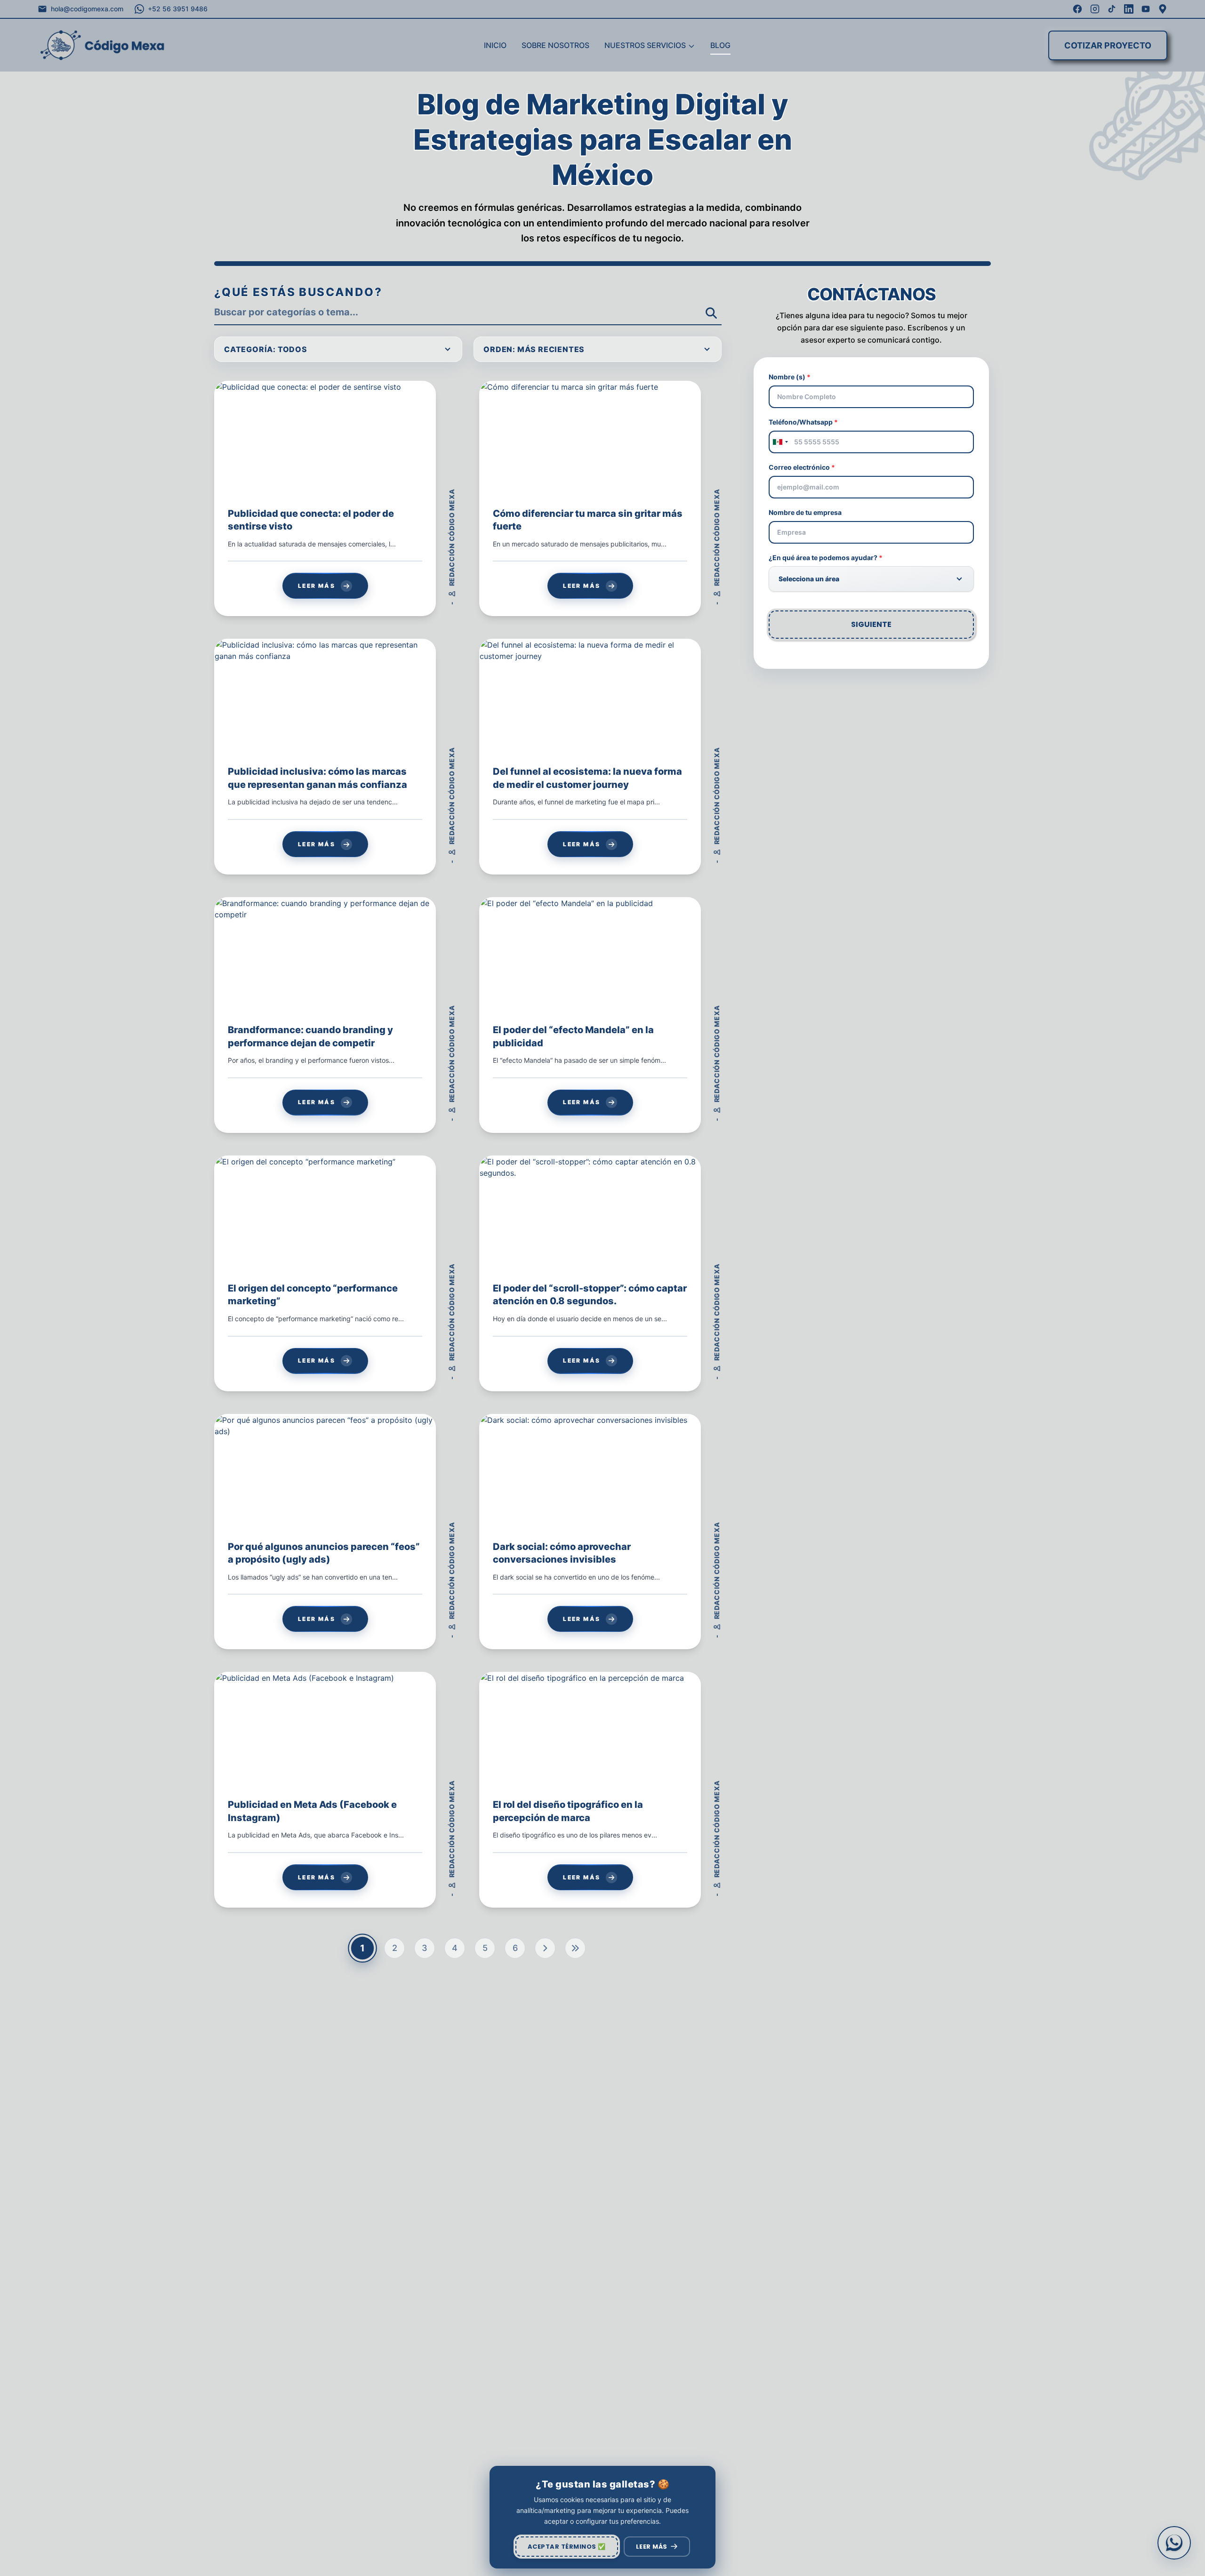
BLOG (720, 45)
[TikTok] (1112, 9)
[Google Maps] (1163, 9)
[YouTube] (1146, 9)
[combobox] (780, 442)
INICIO (495, 45)
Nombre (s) (790, 377)
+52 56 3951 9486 (178, 9)
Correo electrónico (802, 467)
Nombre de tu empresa (805, 512)
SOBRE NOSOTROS (555, 45)
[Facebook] (1077, 9)
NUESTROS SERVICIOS (645, 45)
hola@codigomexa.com (87, 9)
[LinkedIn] (1129, 9)
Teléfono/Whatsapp (803, 422)
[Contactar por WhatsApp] (1174, 2543)
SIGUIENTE (871, 624)
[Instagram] (1095, 9)
